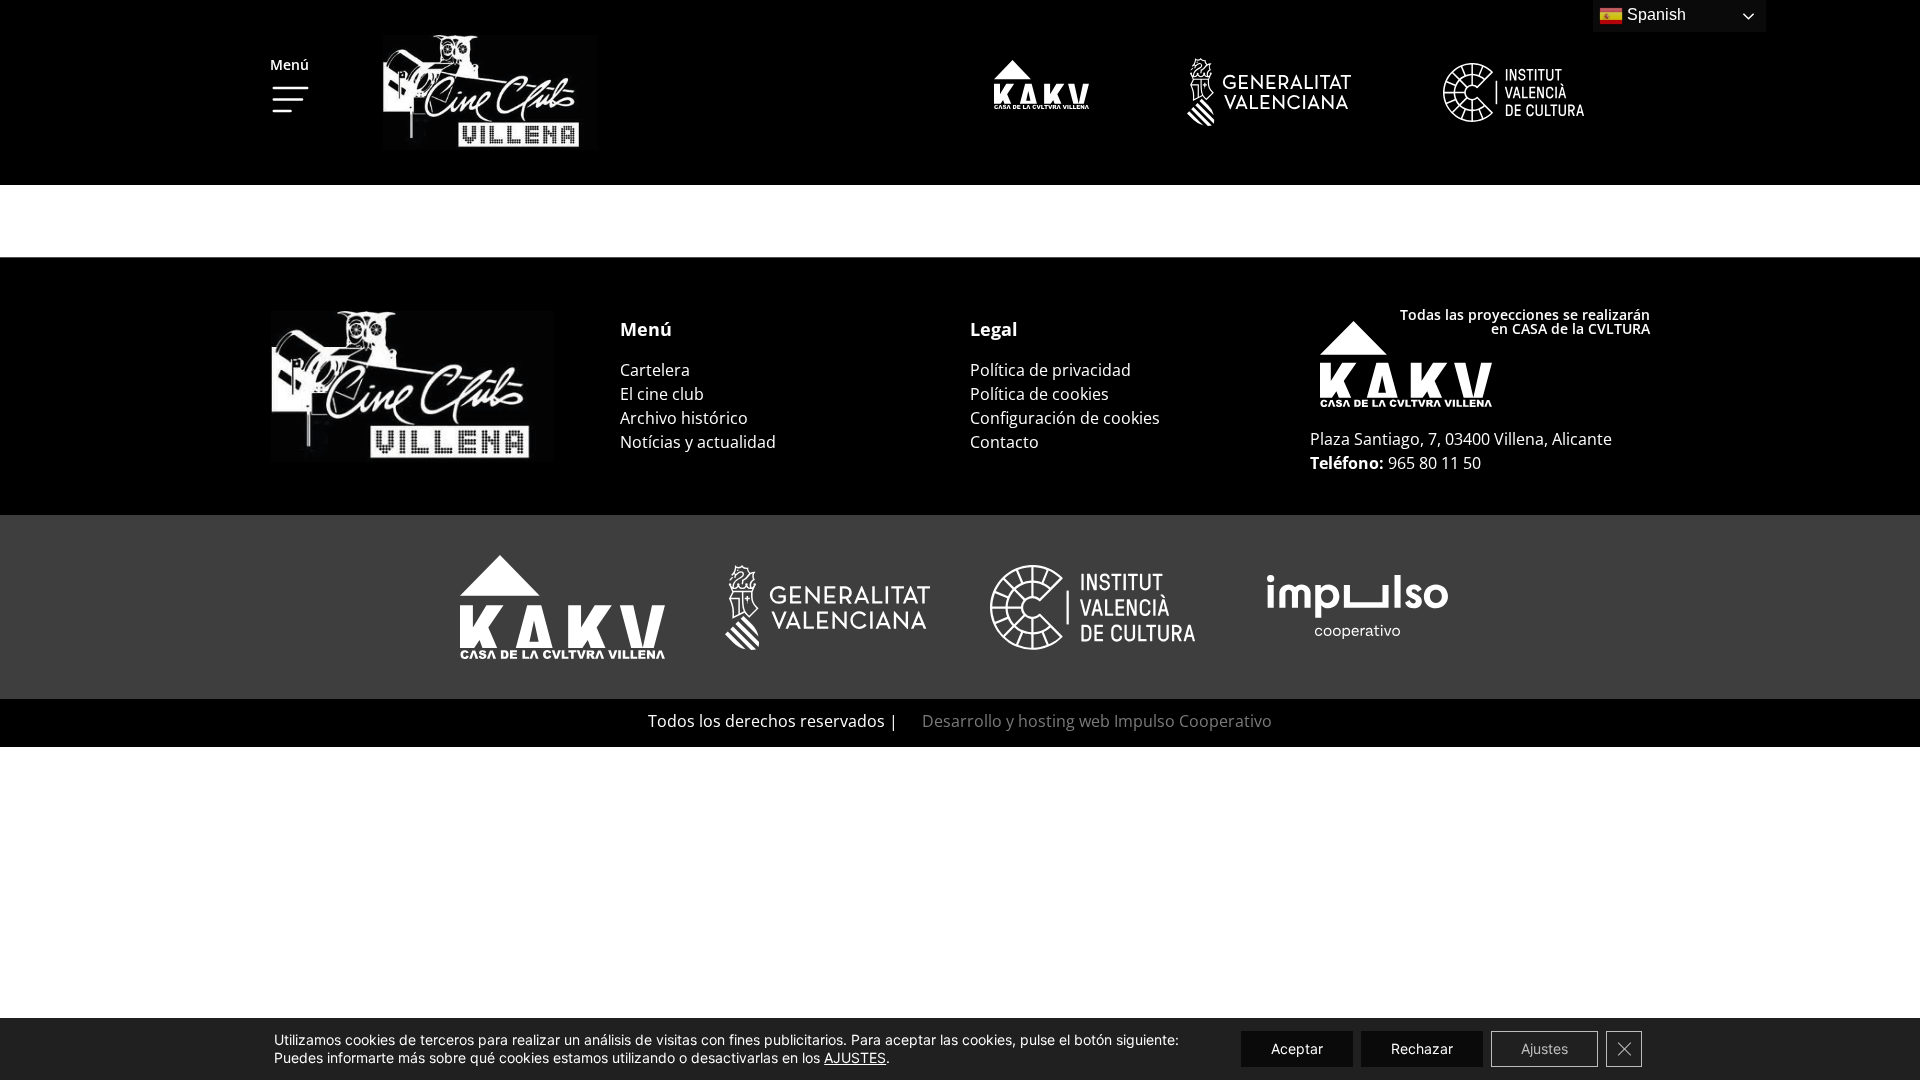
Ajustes (1544, 1048)
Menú (289, 64)
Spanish (1654, 14)
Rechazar (1422, 1048)
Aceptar (1297, 1048)
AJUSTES (855, 1057)
